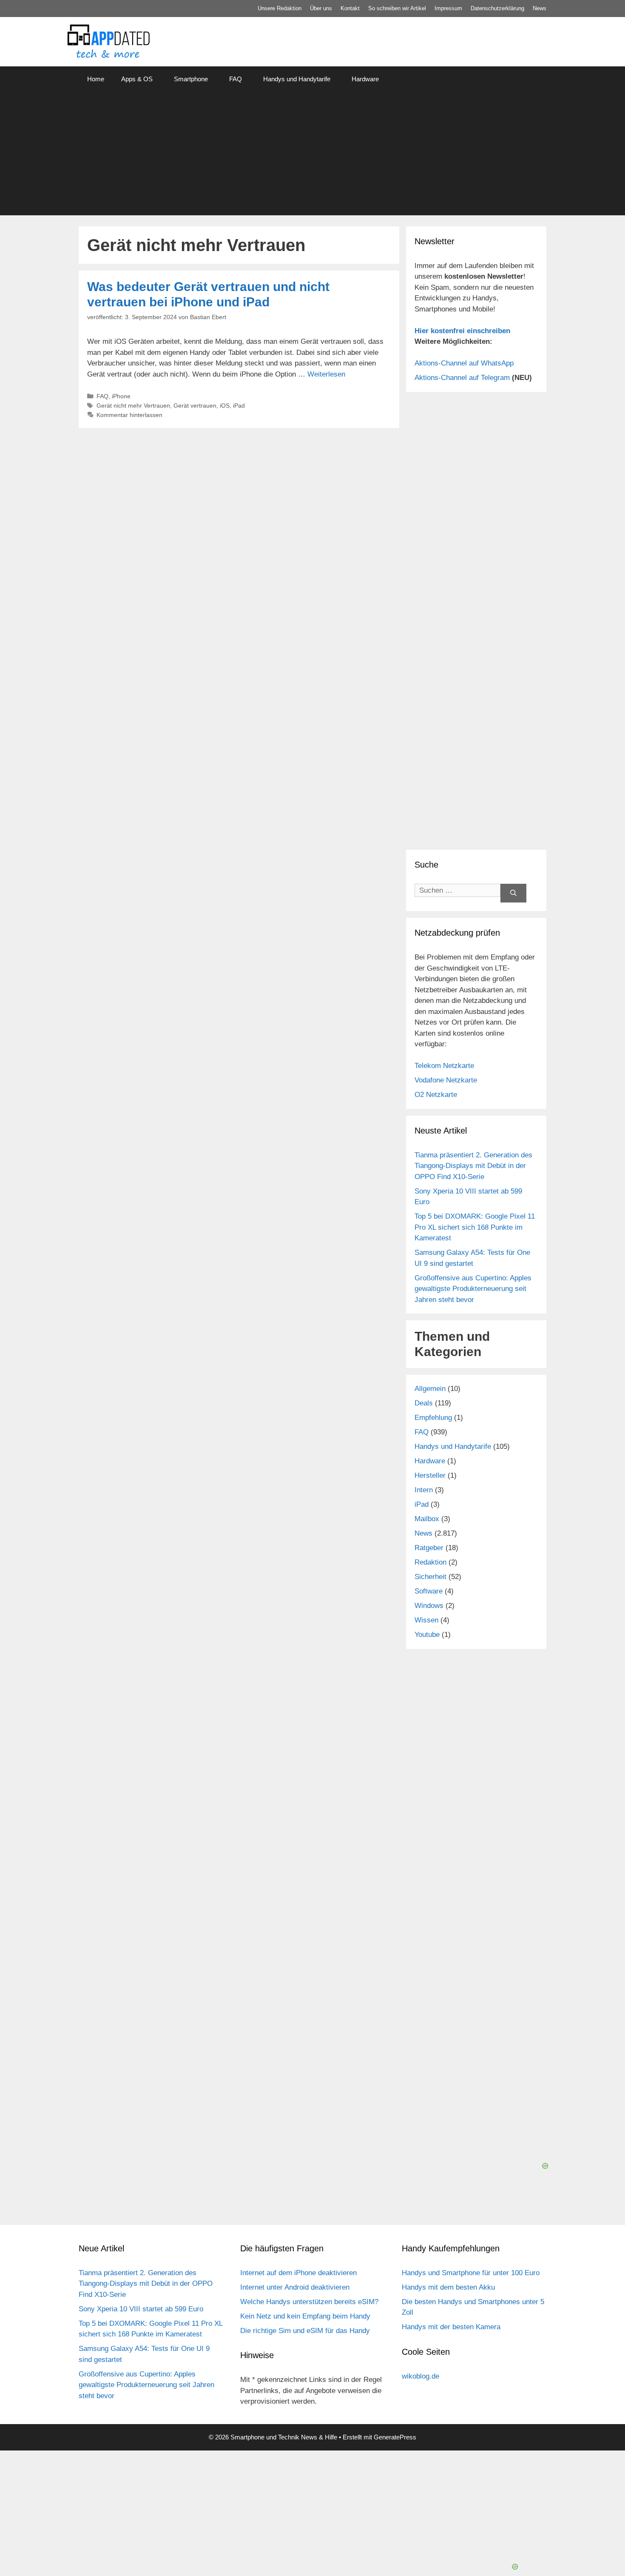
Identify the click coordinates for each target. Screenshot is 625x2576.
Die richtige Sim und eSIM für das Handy (305, 2331)
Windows (429, 1606)
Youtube (427, 1635)
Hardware (365, 79)
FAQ (236, 79)
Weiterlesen (326, 374)
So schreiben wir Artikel (397, 8)
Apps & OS (137, 79)
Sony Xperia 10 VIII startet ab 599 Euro (141, 2309)
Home (96, 79)
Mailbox (427, 1519)
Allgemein (430, 1389)
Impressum (448, 8)
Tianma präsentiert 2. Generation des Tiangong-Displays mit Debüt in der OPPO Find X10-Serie (473, 1166)
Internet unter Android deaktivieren (295, 2287)
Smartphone (191, 79)
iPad (239, 406)
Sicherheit (430, 1577)
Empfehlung (433, 1418)
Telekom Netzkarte (444, 1066)
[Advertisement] (312, 156)
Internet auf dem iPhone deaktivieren (298, 2273)
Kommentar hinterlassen (129, 415)
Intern (424, 1490)
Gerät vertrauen (195, 406)
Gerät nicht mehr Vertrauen (133, 406)
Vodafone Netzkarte (446, 1080)
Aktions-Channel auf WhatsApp (464, 363)
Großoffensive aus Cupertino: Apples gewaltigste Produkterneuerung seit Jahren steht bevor (473, 1289)
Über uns (321, 8)
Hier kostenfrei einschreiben (462, 331)
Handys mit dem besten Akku (448, 2287)
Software (429, 1591)
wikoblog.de (420, 2376)
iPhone (121, 396)
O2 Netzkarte (436, 1095)
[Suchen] (513, 893)
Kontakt (350, 8)
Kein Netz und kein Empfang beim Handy (305, 2316)
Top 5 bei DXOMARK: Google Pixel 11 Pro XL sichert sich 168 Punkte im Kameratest (475, 1227)
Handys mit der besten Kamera (451, 2327)
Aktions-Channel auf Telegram (462, 378)
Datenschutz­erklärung (497, 8)
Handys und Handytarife (297, 79)
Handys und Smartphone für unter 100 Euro (471, 2273)
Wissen (426, 1620)
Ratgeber (429, 1548)
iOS (225, 406)
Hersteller (430, 1475)
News (540, 8)
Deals (424, 1403)
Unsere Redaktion (280, 8)
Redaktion (430, 1562)
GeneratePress (395, 2437)
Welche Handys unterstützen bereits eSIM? (309, 2302)
